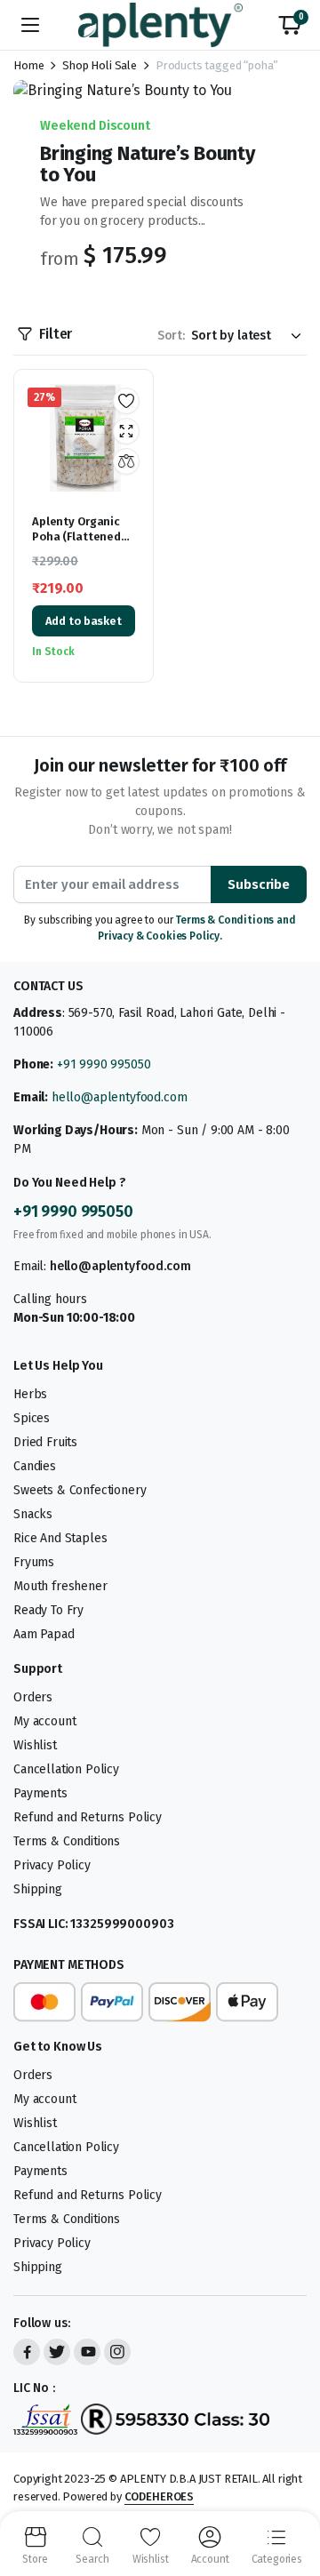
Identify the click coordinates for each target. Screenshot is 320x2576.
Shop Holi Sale (100, 65)
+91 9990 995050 (104, 1064)
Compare (126, 461)
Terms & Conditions (67, 1841)
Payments (40, 1793)
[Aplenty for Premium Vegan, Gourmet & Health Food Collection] (160, 24)
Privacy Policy (52, 1865)
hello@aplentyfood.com (120, 1097)
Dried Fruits (45, 1442)
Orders (33, 1697)
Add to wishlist (126, 401)
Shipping (38, 1889)
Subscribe (259, 884)
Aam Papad (44, 1634)
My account (44, 1721)
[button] (290, 25)
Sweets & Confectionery (80, 1490)
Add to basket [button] (84, 621)
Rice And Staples (60, 1538)
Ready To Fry (48, 1610)
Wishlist (35, 1745)
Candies (35, 1466)
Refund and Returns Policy (88, 1817)
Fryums (34, 1562)
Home (28, 65)
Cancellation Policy (66, 1769)
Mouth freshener (60, 1586)
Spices (32, 1418)
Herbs (30, 1394)
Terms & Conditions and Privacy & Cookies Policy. (197, 928)
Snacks (33, 1514)
